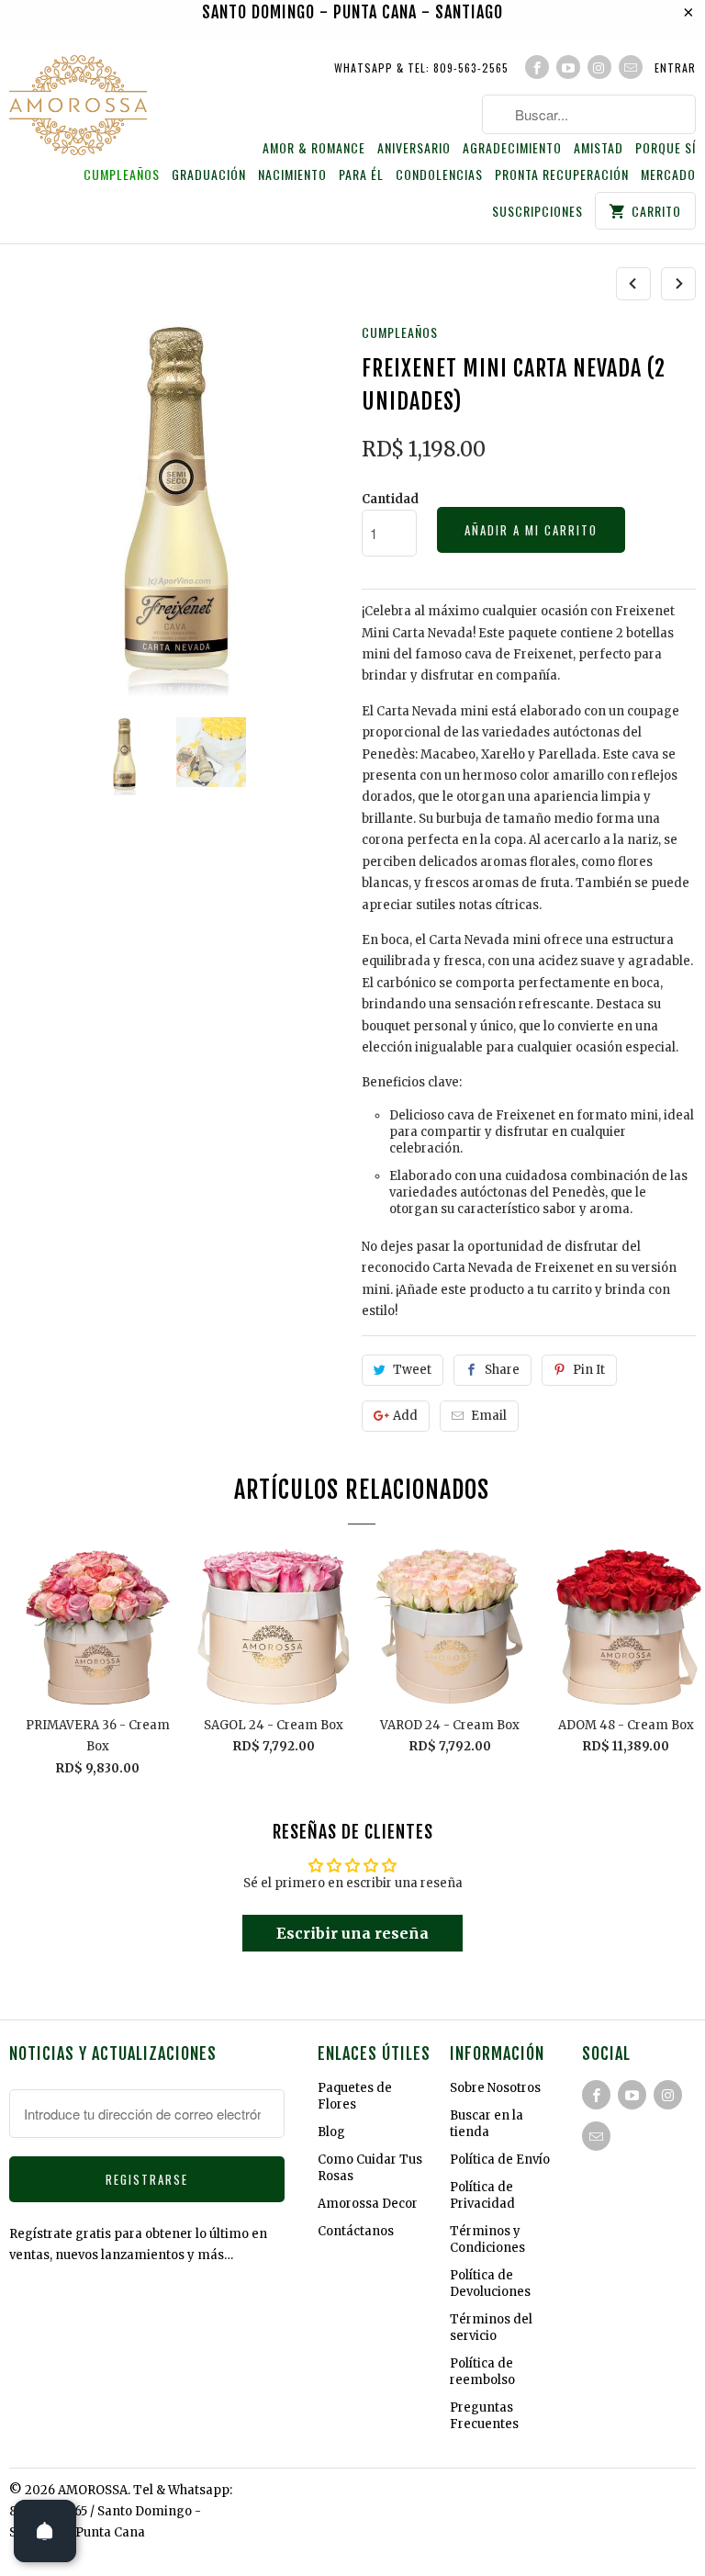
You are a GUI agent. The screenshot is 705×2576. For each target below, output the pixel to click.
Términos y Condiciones (487, 2239)
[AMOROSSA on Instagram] (599, 67)
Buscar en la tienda (487, 2124)
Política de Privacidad (482, 2195)
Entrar (675, 67)
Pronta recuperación (562, 175)
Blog (331, 2132)
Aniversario (414, 148)
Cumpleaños (122, 175)
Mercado (668, 175)
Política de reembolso (482, 2372)
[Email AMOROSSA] (631, 67)
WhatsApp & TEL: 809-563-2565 (421, 67)
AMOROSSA (93, 2490)
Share (502, 1370)
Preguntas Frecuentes (484, 2416)
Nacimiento (292, 175)
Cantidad (390, 499)
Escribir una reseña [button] (352, 1933)
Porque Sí (666, 148)
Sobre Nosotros (495, 2088)
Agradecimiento (512, 148)
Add (405, 1416)
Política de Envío (500, 2160)
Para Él (361, 175)
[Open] (45, 2531)
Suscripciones (537, 212)
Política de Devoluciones (490, 2284)
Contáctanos (356, 2231)
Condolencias (439, 175)
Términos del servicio (491, 2328)
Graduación (209, 175)
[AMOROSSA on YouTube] (568, 67)
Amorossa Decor (368, 2204)
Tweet (412, 1370)
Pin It (589, 1370)
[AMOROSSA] (78, 108)
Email (489, 1416)
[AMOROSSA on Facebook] (537, 67)
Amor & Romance (314, 148)
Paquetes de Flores (355, 2096)
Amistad (599, 148)
